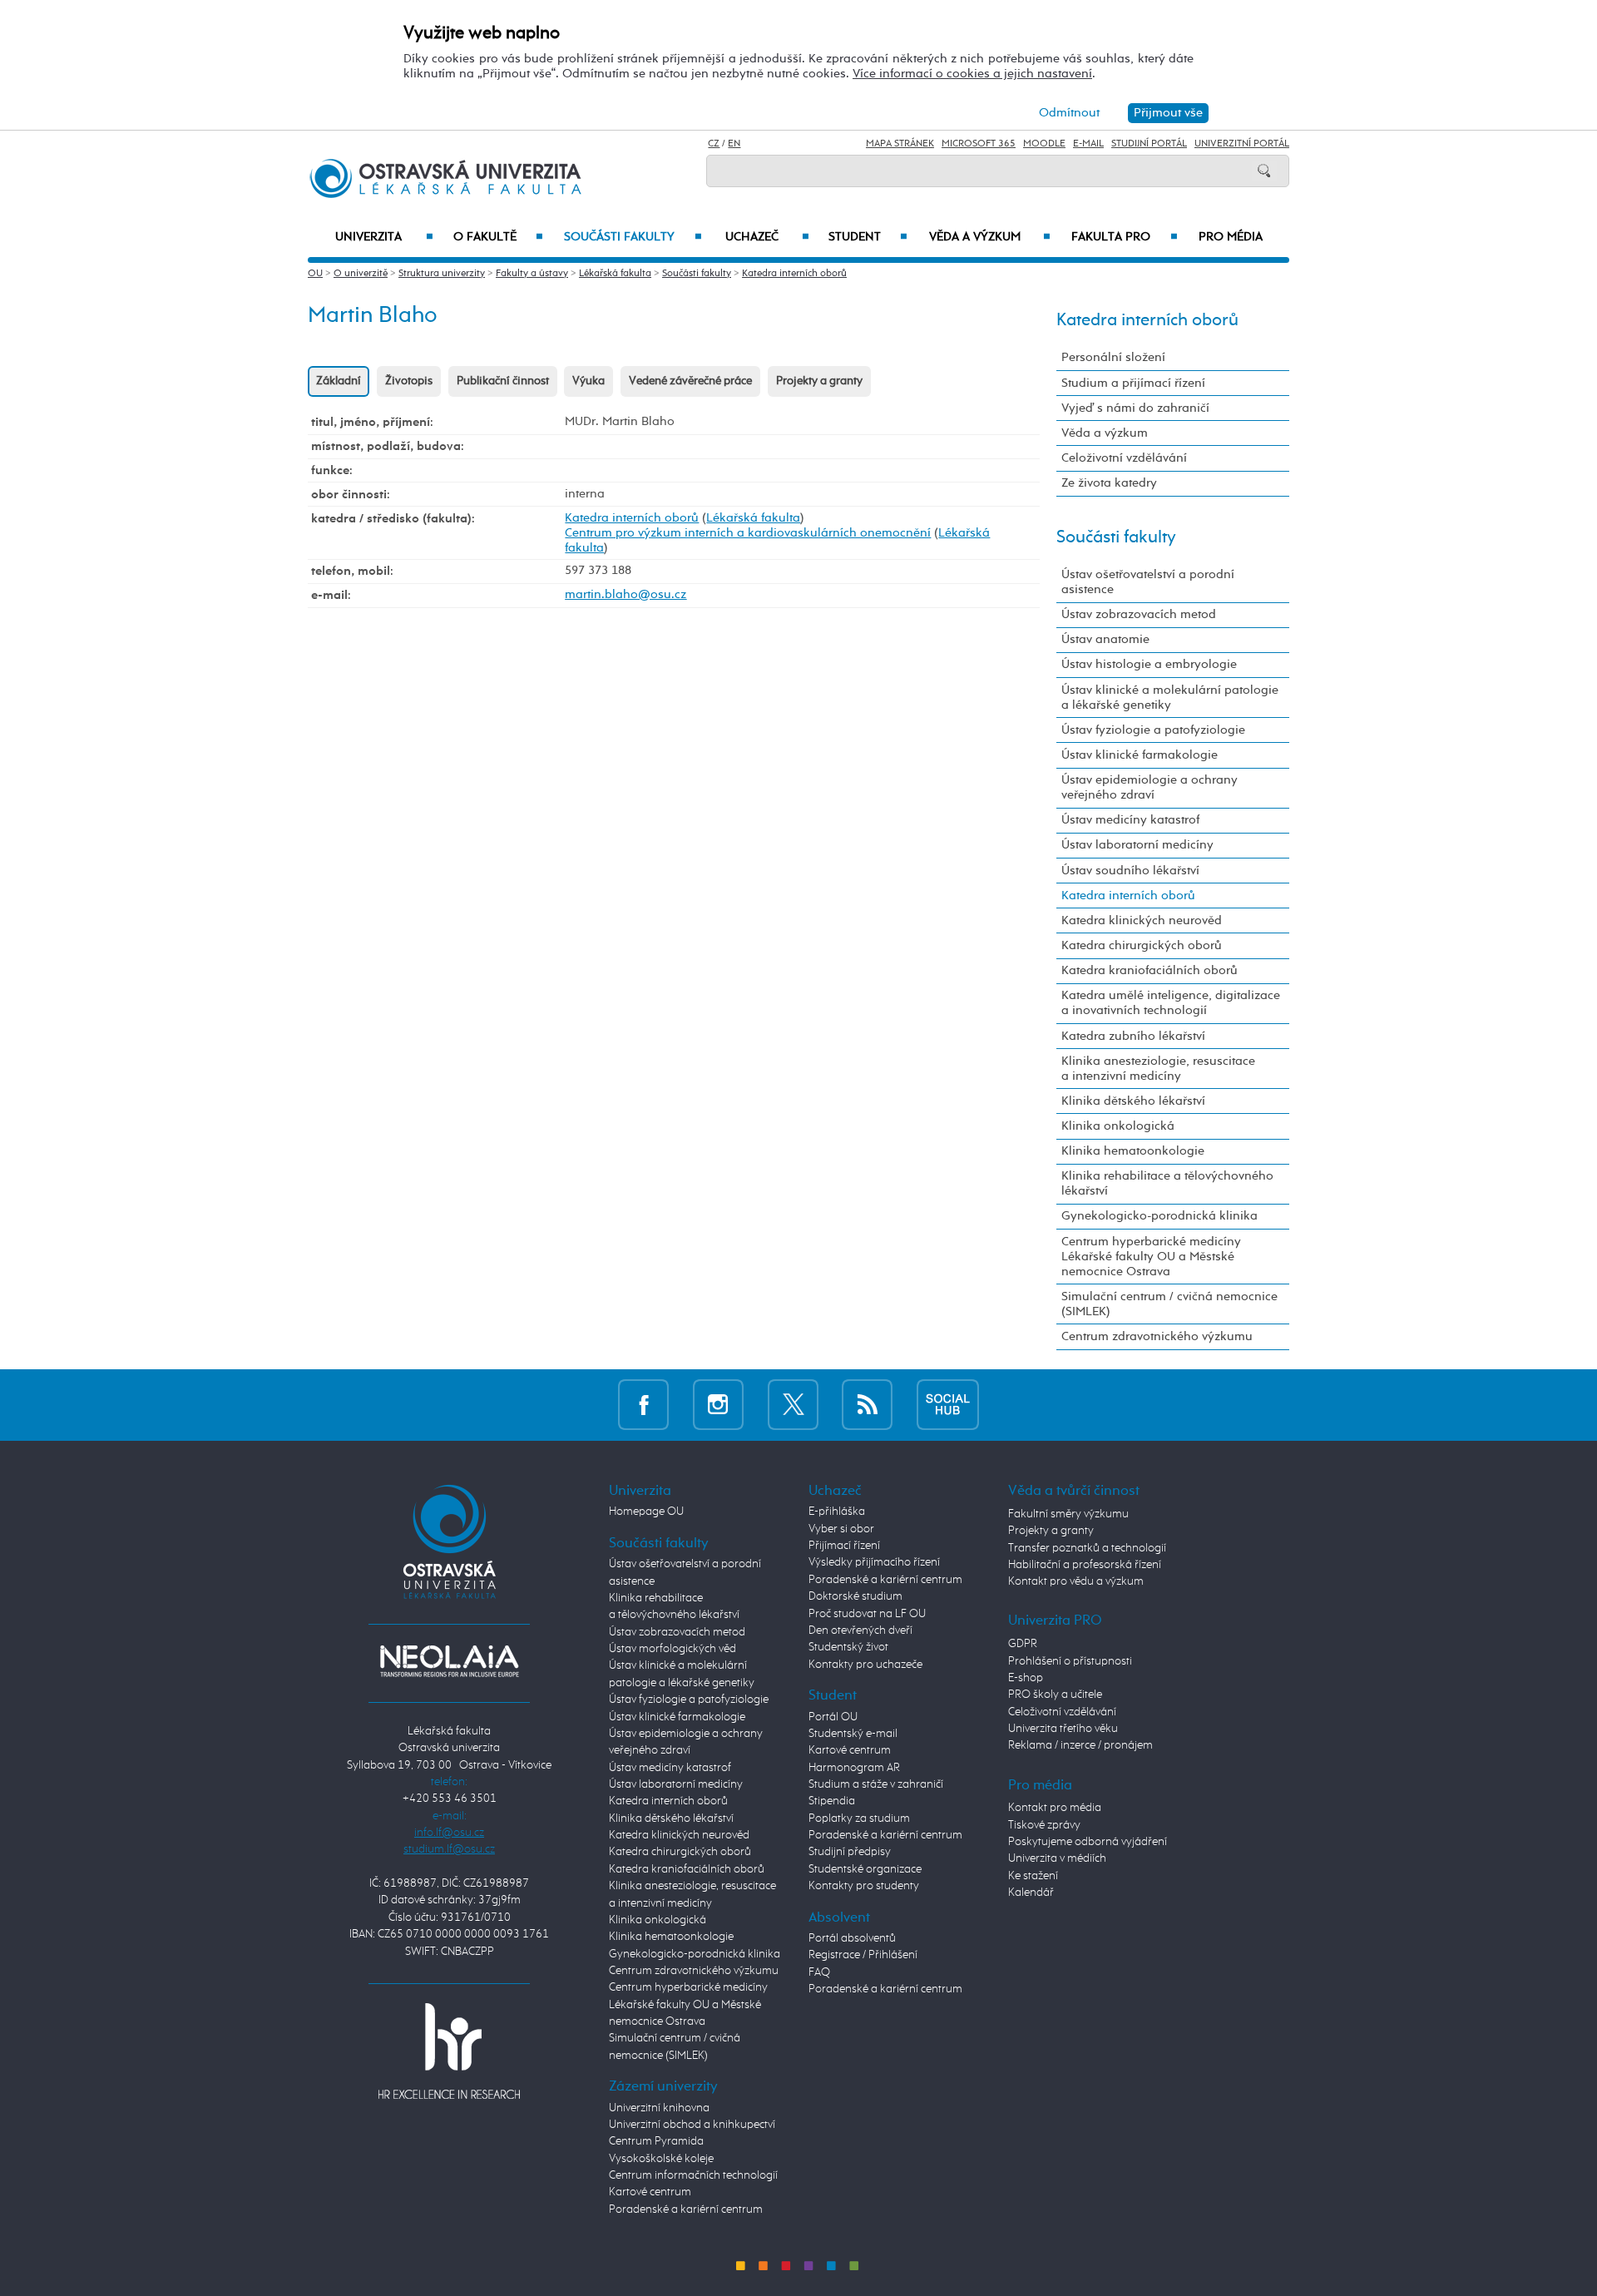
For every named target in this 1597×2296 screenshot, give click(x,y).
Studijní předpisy (850, 1852)
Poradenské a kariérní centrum (686, 2209)
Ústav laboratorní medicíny (1137, 845)
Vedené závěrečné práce (690, 381)
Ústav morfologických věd (672, 1649)
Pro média (1231, 237)
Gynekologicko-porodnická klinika (1159, 1216)
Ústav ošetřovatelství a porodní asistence (1148, 582)
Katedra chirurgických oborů (1142, 945)
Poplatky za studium (859, 1818)
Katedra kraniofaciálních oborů (1150, 970)
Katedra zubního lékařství (1133, 1036)
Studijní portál (1149, 144)
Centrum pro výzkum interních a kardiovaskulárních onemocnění (748, 533)
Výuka (588, 381)
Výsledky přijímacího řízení (874, 1562)
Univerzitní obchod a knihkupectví (692, 2125)
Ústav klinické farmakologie (1140, 755)
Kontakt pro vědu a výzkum (1076, 1581)
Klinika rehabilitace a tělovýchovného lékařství (1167, 1183)
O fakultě (499, 237)
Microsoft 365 (979, 144)
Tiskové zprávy (1044, 1825)
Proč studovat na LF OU (867, 1614)
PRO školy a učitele (1055, 1695)
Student (868, 237)
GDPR (1023, 1644)
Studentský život (848, 1647)
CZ (714, 144)
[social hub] (948, 1405)
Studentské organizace (865, 1869)
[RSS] (867, 1405)
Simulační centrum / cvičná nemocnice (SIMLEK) (1169, 1304)
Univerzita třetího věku (1063, 1729)
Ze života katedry (1109, 483)
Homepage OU (646, 1512)
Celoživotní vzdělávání (1124, 458)
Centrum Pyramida (656, 2141)
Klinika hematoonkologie (1133, 1151)
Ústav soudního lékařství (1130, 871)
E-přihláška (837, 1512)
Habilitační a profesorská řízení (1085, 1565)
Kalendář (1031, 1893)
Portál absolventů (852, 1938)
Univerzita (384, 237)
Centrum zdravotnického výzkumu (1157, 1336)
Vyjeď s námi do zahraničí (1135, 408)
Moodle (1044, 144)
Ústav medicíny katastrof (1130, 820)
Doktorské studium (855, 1596)
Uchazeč (767, 237)
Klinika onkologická (1118, 1126)
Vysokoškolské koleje (661, 2159)
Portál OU (833, 1717)
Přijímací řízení (844, 1546)
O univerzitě (361, 274)
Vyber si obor (841, 1529)
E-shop (1026, 1678)
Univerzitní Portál (1242, 144)
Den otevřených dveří (860, 1630)
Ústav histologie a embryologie (1149, 664)
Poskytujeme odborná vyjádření (1088, 1842)
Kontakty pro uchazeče (865, 1665)
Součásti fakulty (633, 237)
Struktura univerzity (442, 274)
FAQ (819, 1972)
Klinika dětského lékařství (1133, 1101)
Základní (339, 381)
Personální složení (1113, 357)
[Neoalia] (449, 1661)
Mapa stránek (900, 144)
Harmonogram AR (854, 1768)
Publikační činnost (503, 381)
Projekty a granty (819, 381)
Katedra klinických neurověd (1142, 920)
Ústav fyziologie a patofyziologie (1153, 730)
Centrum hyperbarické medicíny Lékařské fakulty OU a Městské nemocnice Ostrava (1151, 1257)
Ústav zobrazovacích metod (1139, 614)
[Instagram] (718, 1405)
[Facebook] (643, 1405)
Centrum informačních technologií (693, 2175)
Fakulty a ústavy (532, 274)
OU (315, 274)
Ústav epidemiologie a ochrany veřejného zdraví (1150, 787)
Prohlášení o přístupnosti (1070, 1661)
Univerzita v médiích (1057, 1858)
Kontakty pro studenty (864, 1886)
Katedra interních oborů (794, 274)
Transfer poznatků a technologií (1087, 1548)
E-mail (1088, 144)
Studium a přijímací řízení (1133, 383)
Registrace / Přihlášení (863, 1955)
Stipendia (832, 1801)
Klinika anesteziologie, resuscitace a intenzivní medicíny (1158, 1069)
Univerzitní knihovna (659, 2108)
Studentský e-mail (853, 1734)
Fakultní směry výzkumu (1068, 1514)
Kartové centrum (650, 2192)
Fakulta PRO (1125, 237)
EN (734, 144)
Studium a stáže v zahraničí (876, 1784)
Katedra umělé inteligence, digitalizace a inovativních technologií (1171, 1003)
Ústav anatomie (1105, 639)
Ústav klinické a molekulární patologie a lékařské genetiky (1170, 698)
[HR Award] (449, 2051)
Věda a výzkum (990, 237)
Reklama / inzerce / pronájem (1080, 1745)
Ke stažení (1033, 1876)
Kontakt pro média (1055, 1808)
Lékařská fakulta (615, 274)
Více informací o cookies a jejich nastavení (972, 74)
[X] (793, 1405)
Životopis (409, 381)
